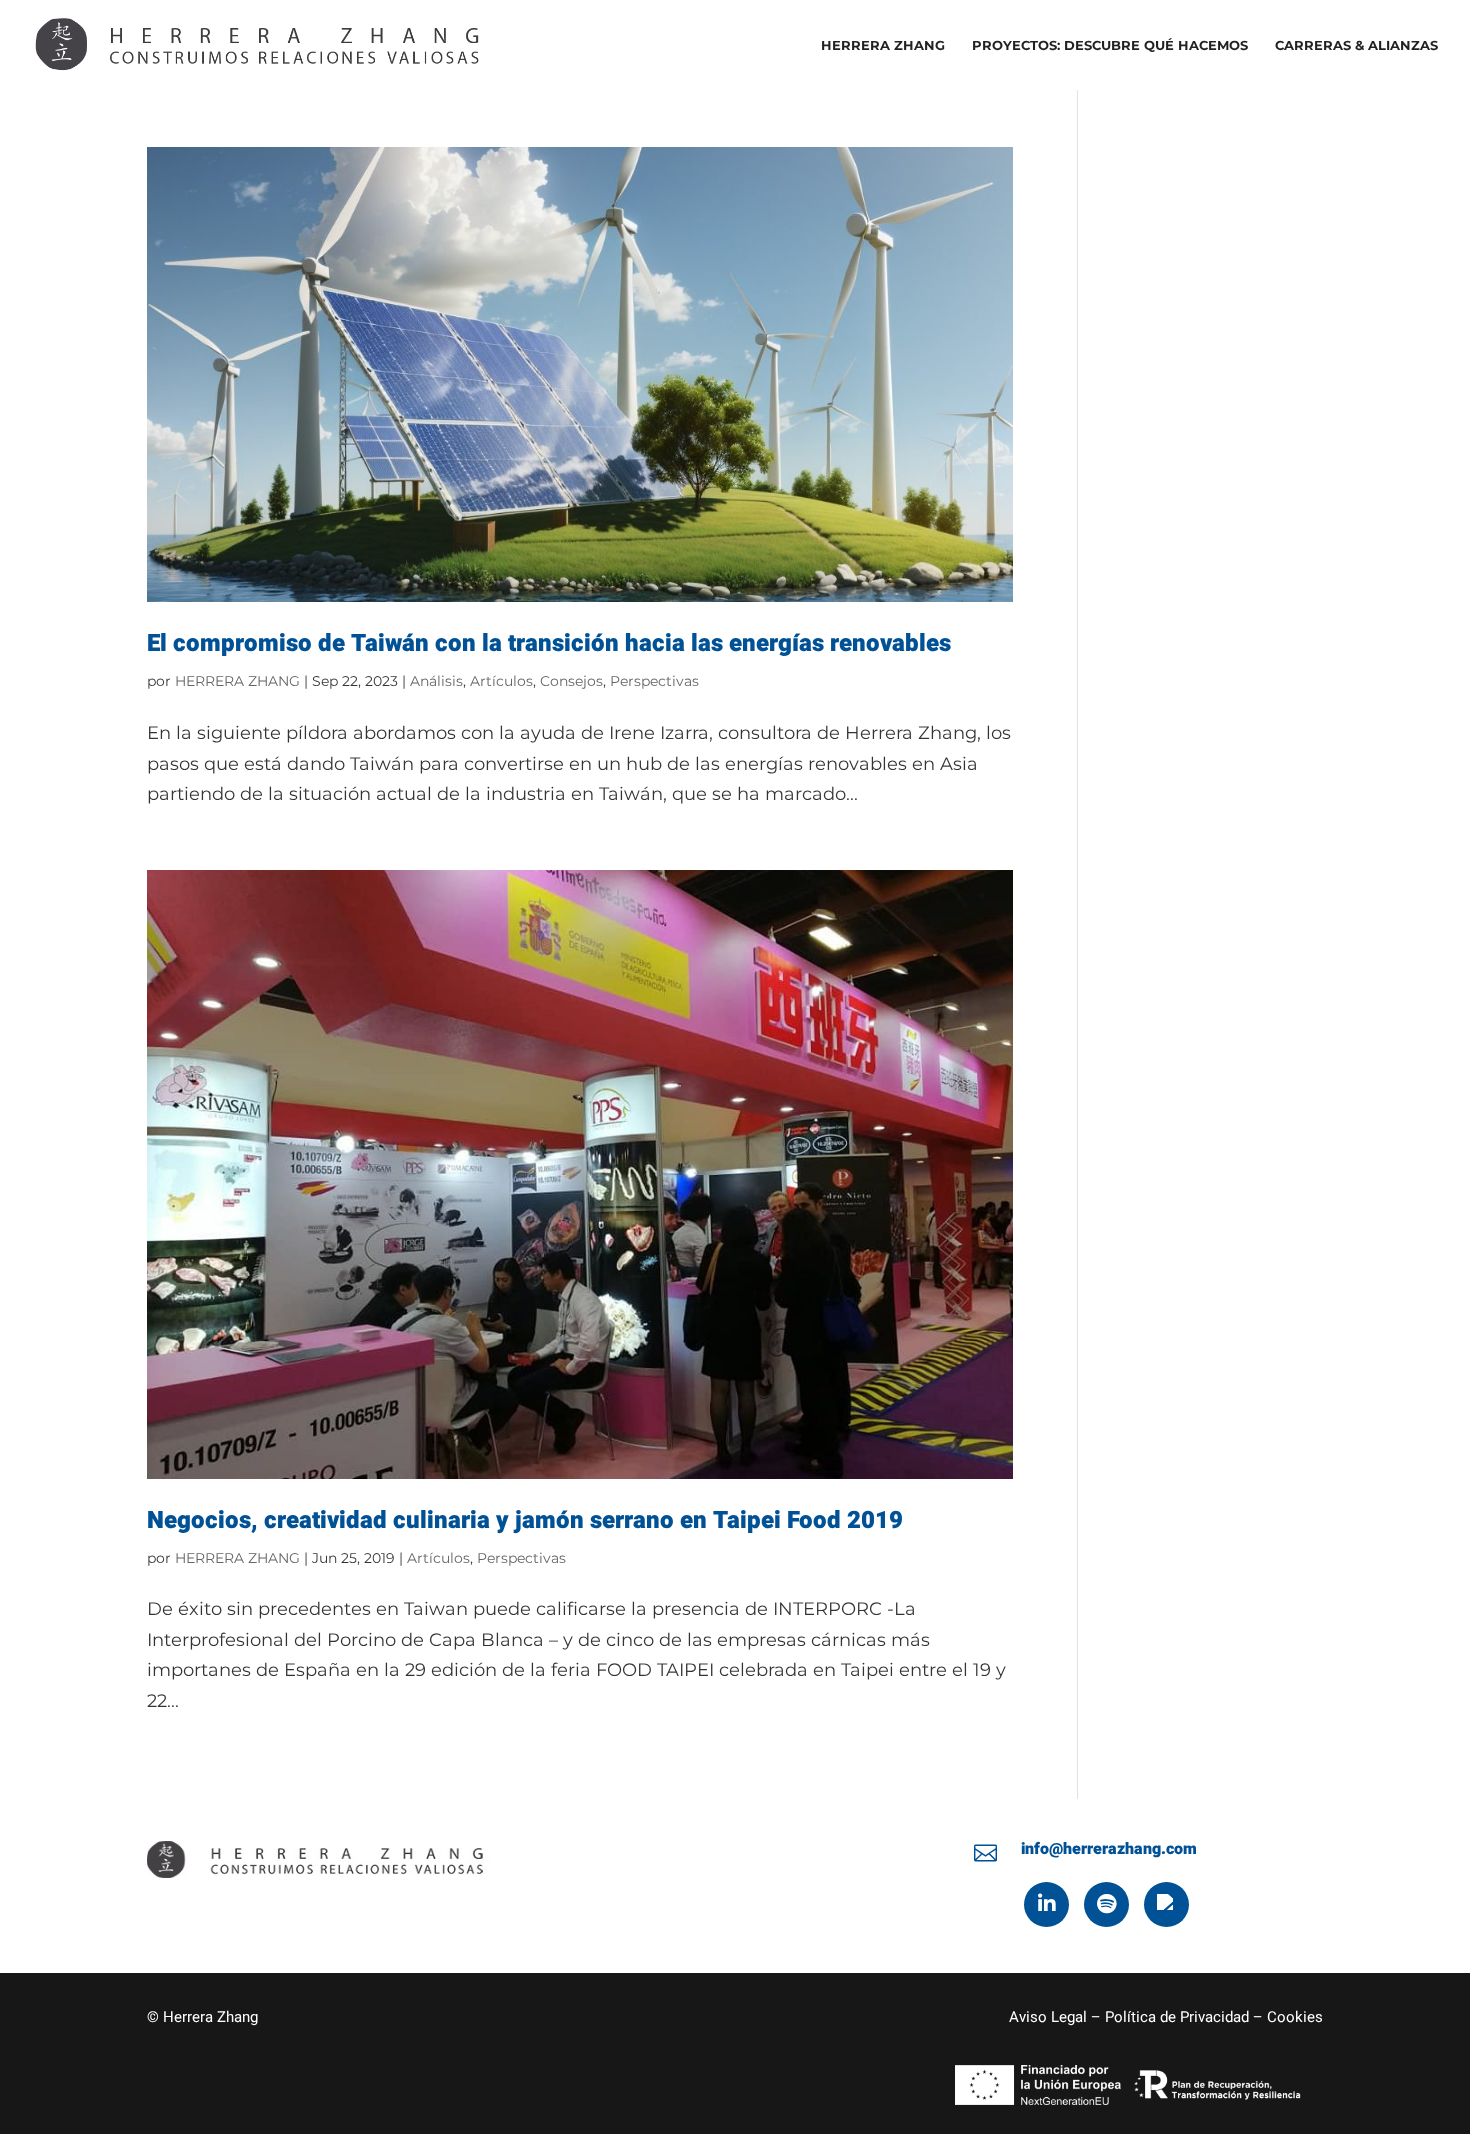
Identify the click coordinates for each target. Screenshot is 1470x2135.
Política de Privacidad (1177, 2017)
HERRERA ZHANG (883, 45)
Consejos (571, 681)
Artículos (501, 681)
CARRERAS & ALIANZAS (1356, 45)
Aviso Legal (1048, 2017)
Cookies (1295, 2017)
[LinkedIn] (1046, 1904)
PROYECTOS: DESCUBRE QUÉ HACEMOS (1110, 45)
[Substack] (1166, 1904)
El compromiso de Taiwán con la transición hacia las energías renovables (549, 643)
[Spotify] (1106, 1904)
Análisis (436, 681)
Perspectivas (654, 681)
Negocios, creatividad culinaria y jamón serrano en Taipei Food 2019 (525, 1520)
